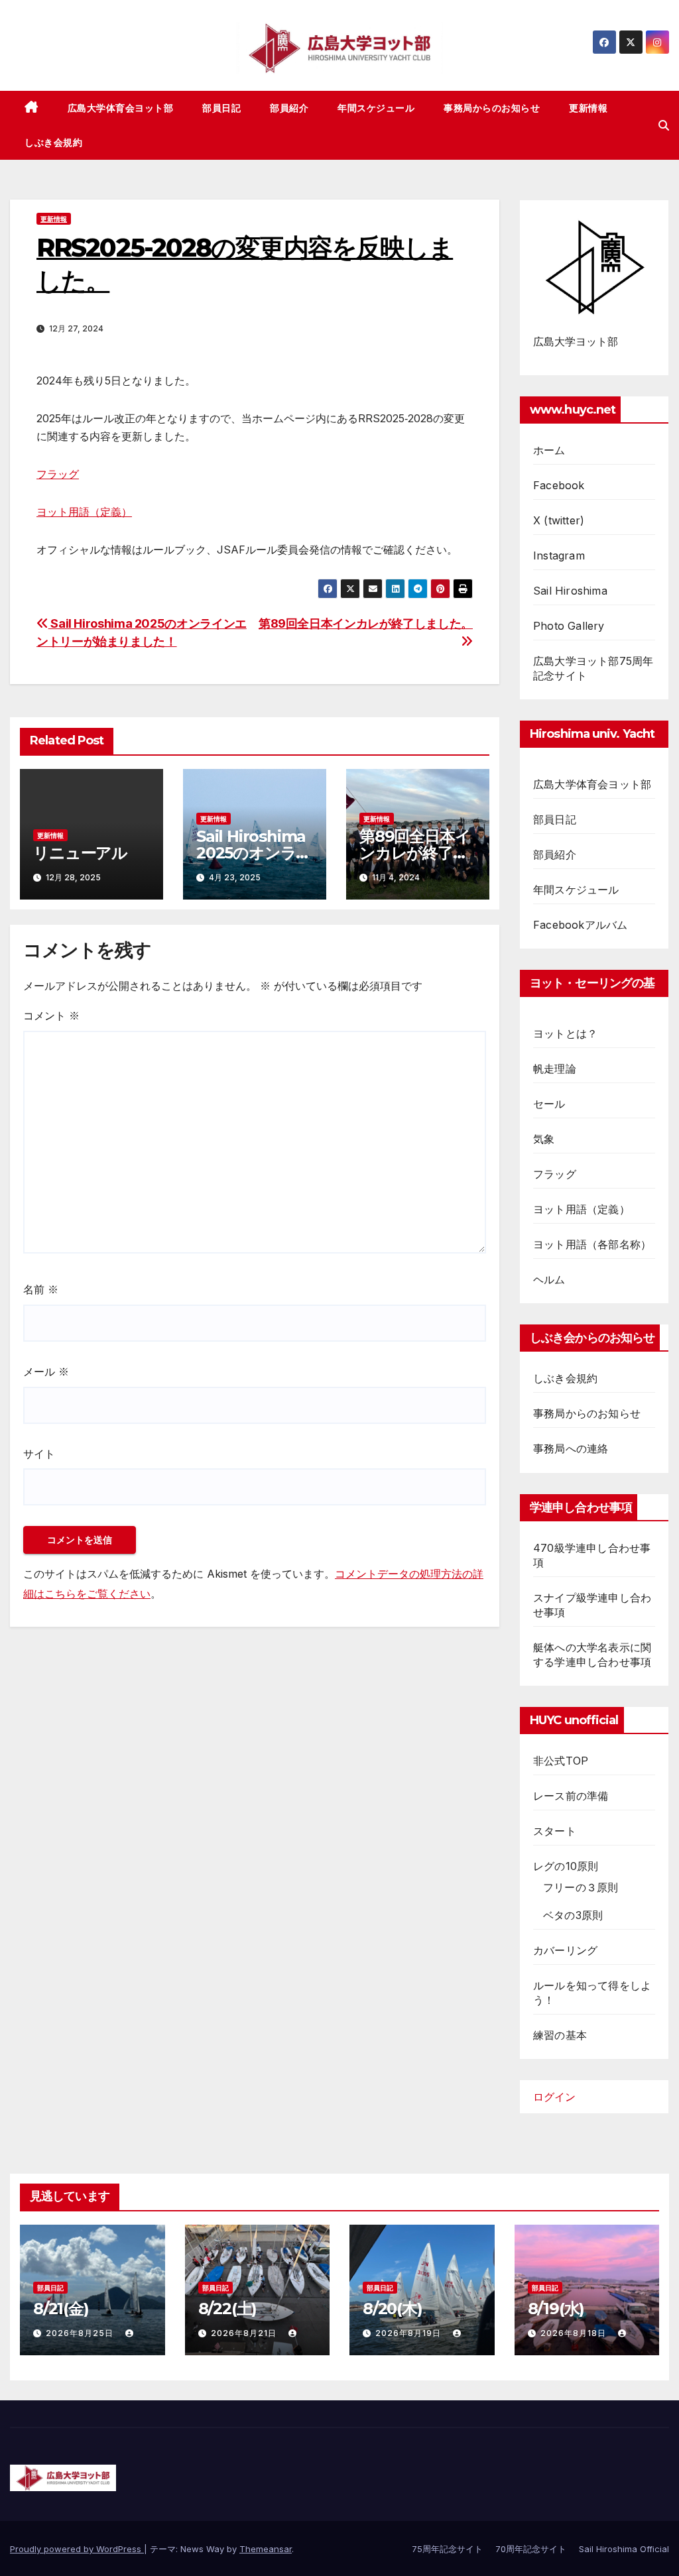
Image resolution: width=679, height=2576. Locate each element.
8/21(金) (61, 2309)
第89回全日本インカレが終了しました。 (415, 853)
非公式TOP (561, 1761)
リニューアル (80, 853)
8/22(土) (228, 2309)
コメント (51, 1016)
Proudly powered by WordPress (77, 2549)
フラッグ (58, 474)
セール (549, 1104)
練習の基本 (560, 2035)
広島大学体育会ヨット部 (121, 108)
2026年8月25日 (81, 2333)
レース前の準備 (571, 1796)
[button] (664, 125)
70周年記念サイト (531, 2549)
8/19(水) (556, 2309)
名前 (41, 1289)
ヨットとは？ (565, 1033)
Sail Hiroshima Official (624, 2549)
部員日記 (221, 108)
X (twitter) (559, 520)
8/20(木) (393, 2309)
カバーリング (565, 1950)
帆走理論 (555, 1069)
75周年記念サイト (447, 2549)
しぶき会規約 (53, 143)
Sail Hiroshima (570, 591)
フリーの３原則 (581, 1887)
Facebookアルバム (580, 925)
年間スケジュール (376, 108)
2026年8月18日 (575, 2333)
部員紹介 (289, 108)
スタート (555, 1831)
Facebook (559, 485)
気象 (544, 1139)
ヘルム (549, 1279)
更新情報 (588, 108)
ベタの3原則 (573, 1915)
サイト (39, 1454)
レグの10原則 (566, 1866)
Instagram (559, 556)
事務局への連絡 (571, 1448)
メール (46, 1372)
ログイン (554, 2097)
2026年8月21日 (245, 2333)
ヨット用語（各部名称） (592, 1244)
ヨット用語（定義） (84, 512)
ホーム (549, 450)
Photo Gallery (569, 626)
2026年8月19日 (409, 2333)
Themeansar (266, 2549)
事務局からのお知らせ (492, 108)
